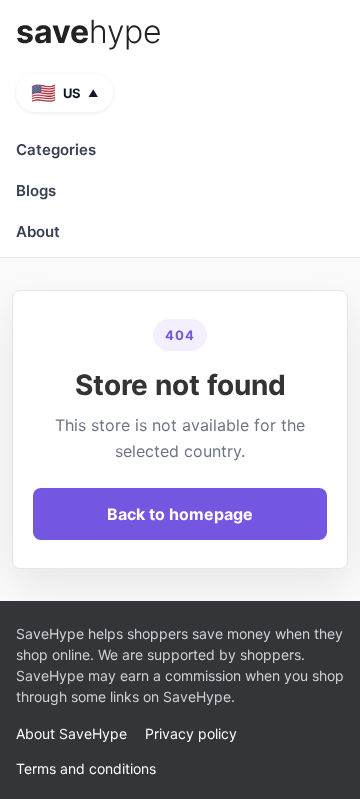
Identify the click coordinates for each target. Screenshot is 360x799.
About (38, 231)
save (89, 32)
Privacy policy (191, 733)
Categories (56, 149)
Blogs (36, 190)
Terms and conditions (86, 768)
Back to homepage (180, 514)
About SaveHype (71, 733)
